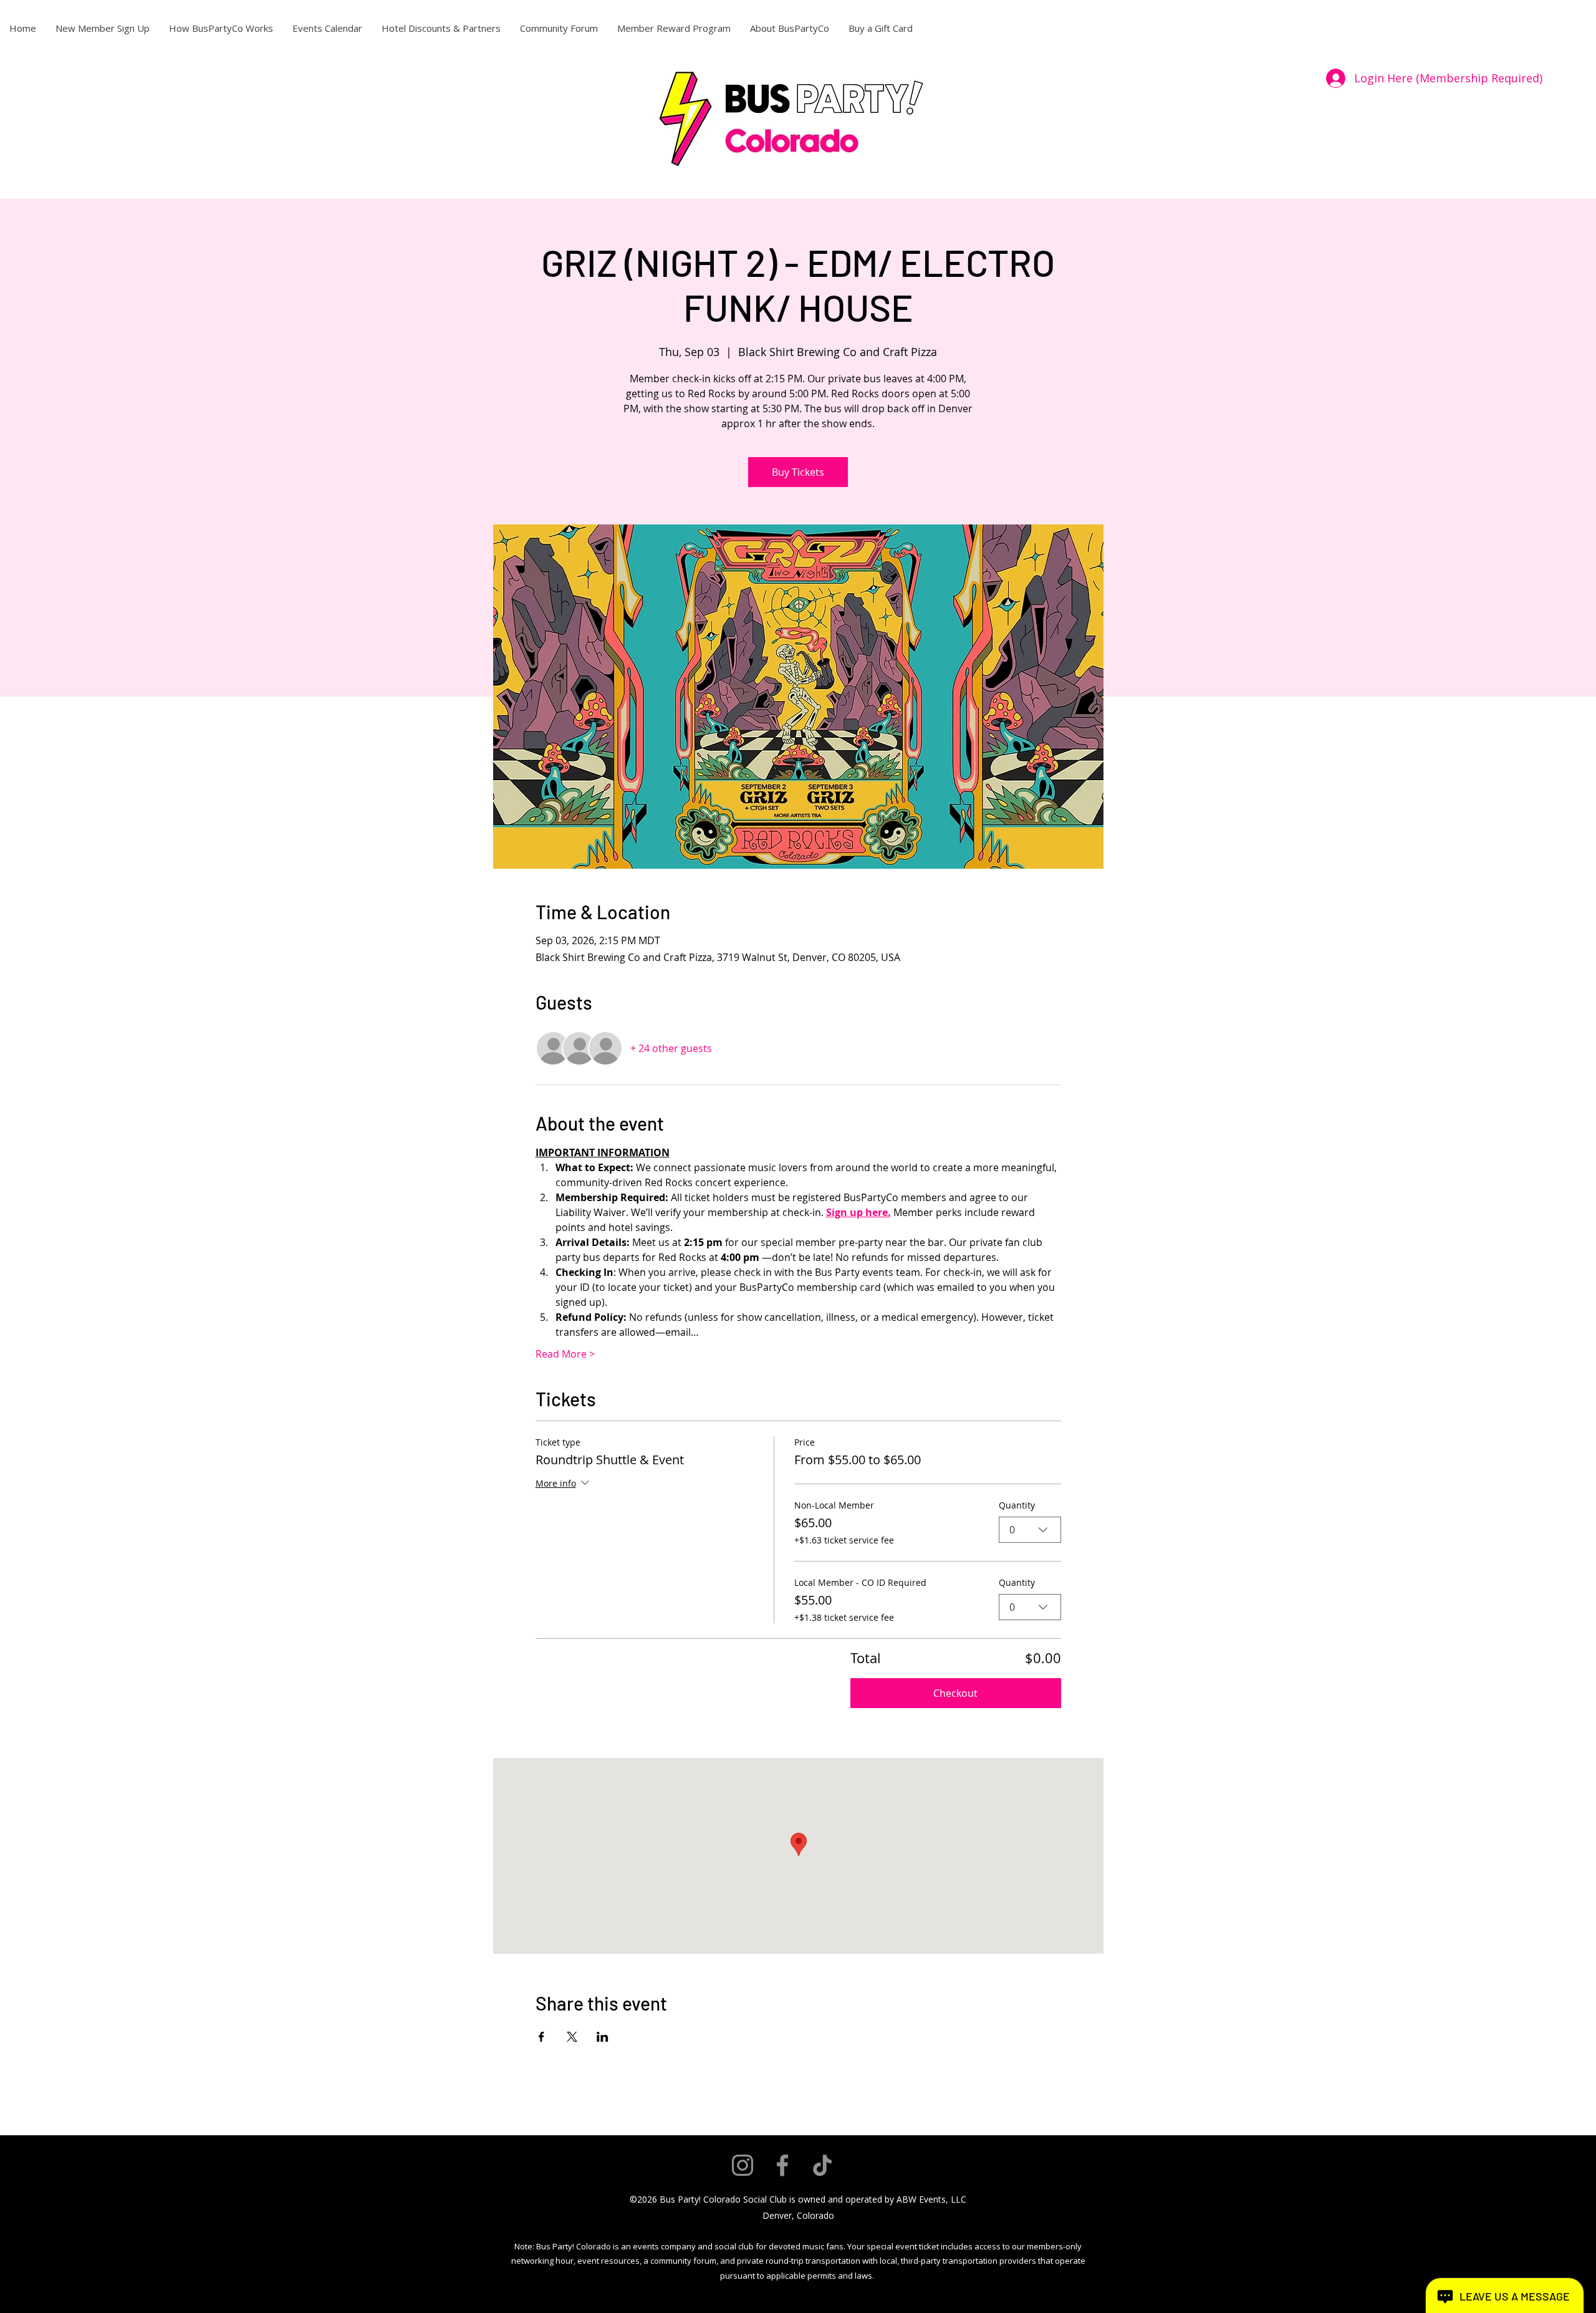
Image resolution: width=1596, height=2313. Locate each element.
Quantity (1017, 1505)
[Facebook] (782, 2165)
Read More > (565, 1354)
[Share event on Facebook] (541, 2037)
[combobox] (1030, 1530)
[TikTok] (822, 2165)
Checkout (955, 1693)
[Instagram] (743, 2165)
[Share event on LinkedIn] (603, 2037)
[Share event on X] (572, 2037)
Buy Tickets (798, 472)
